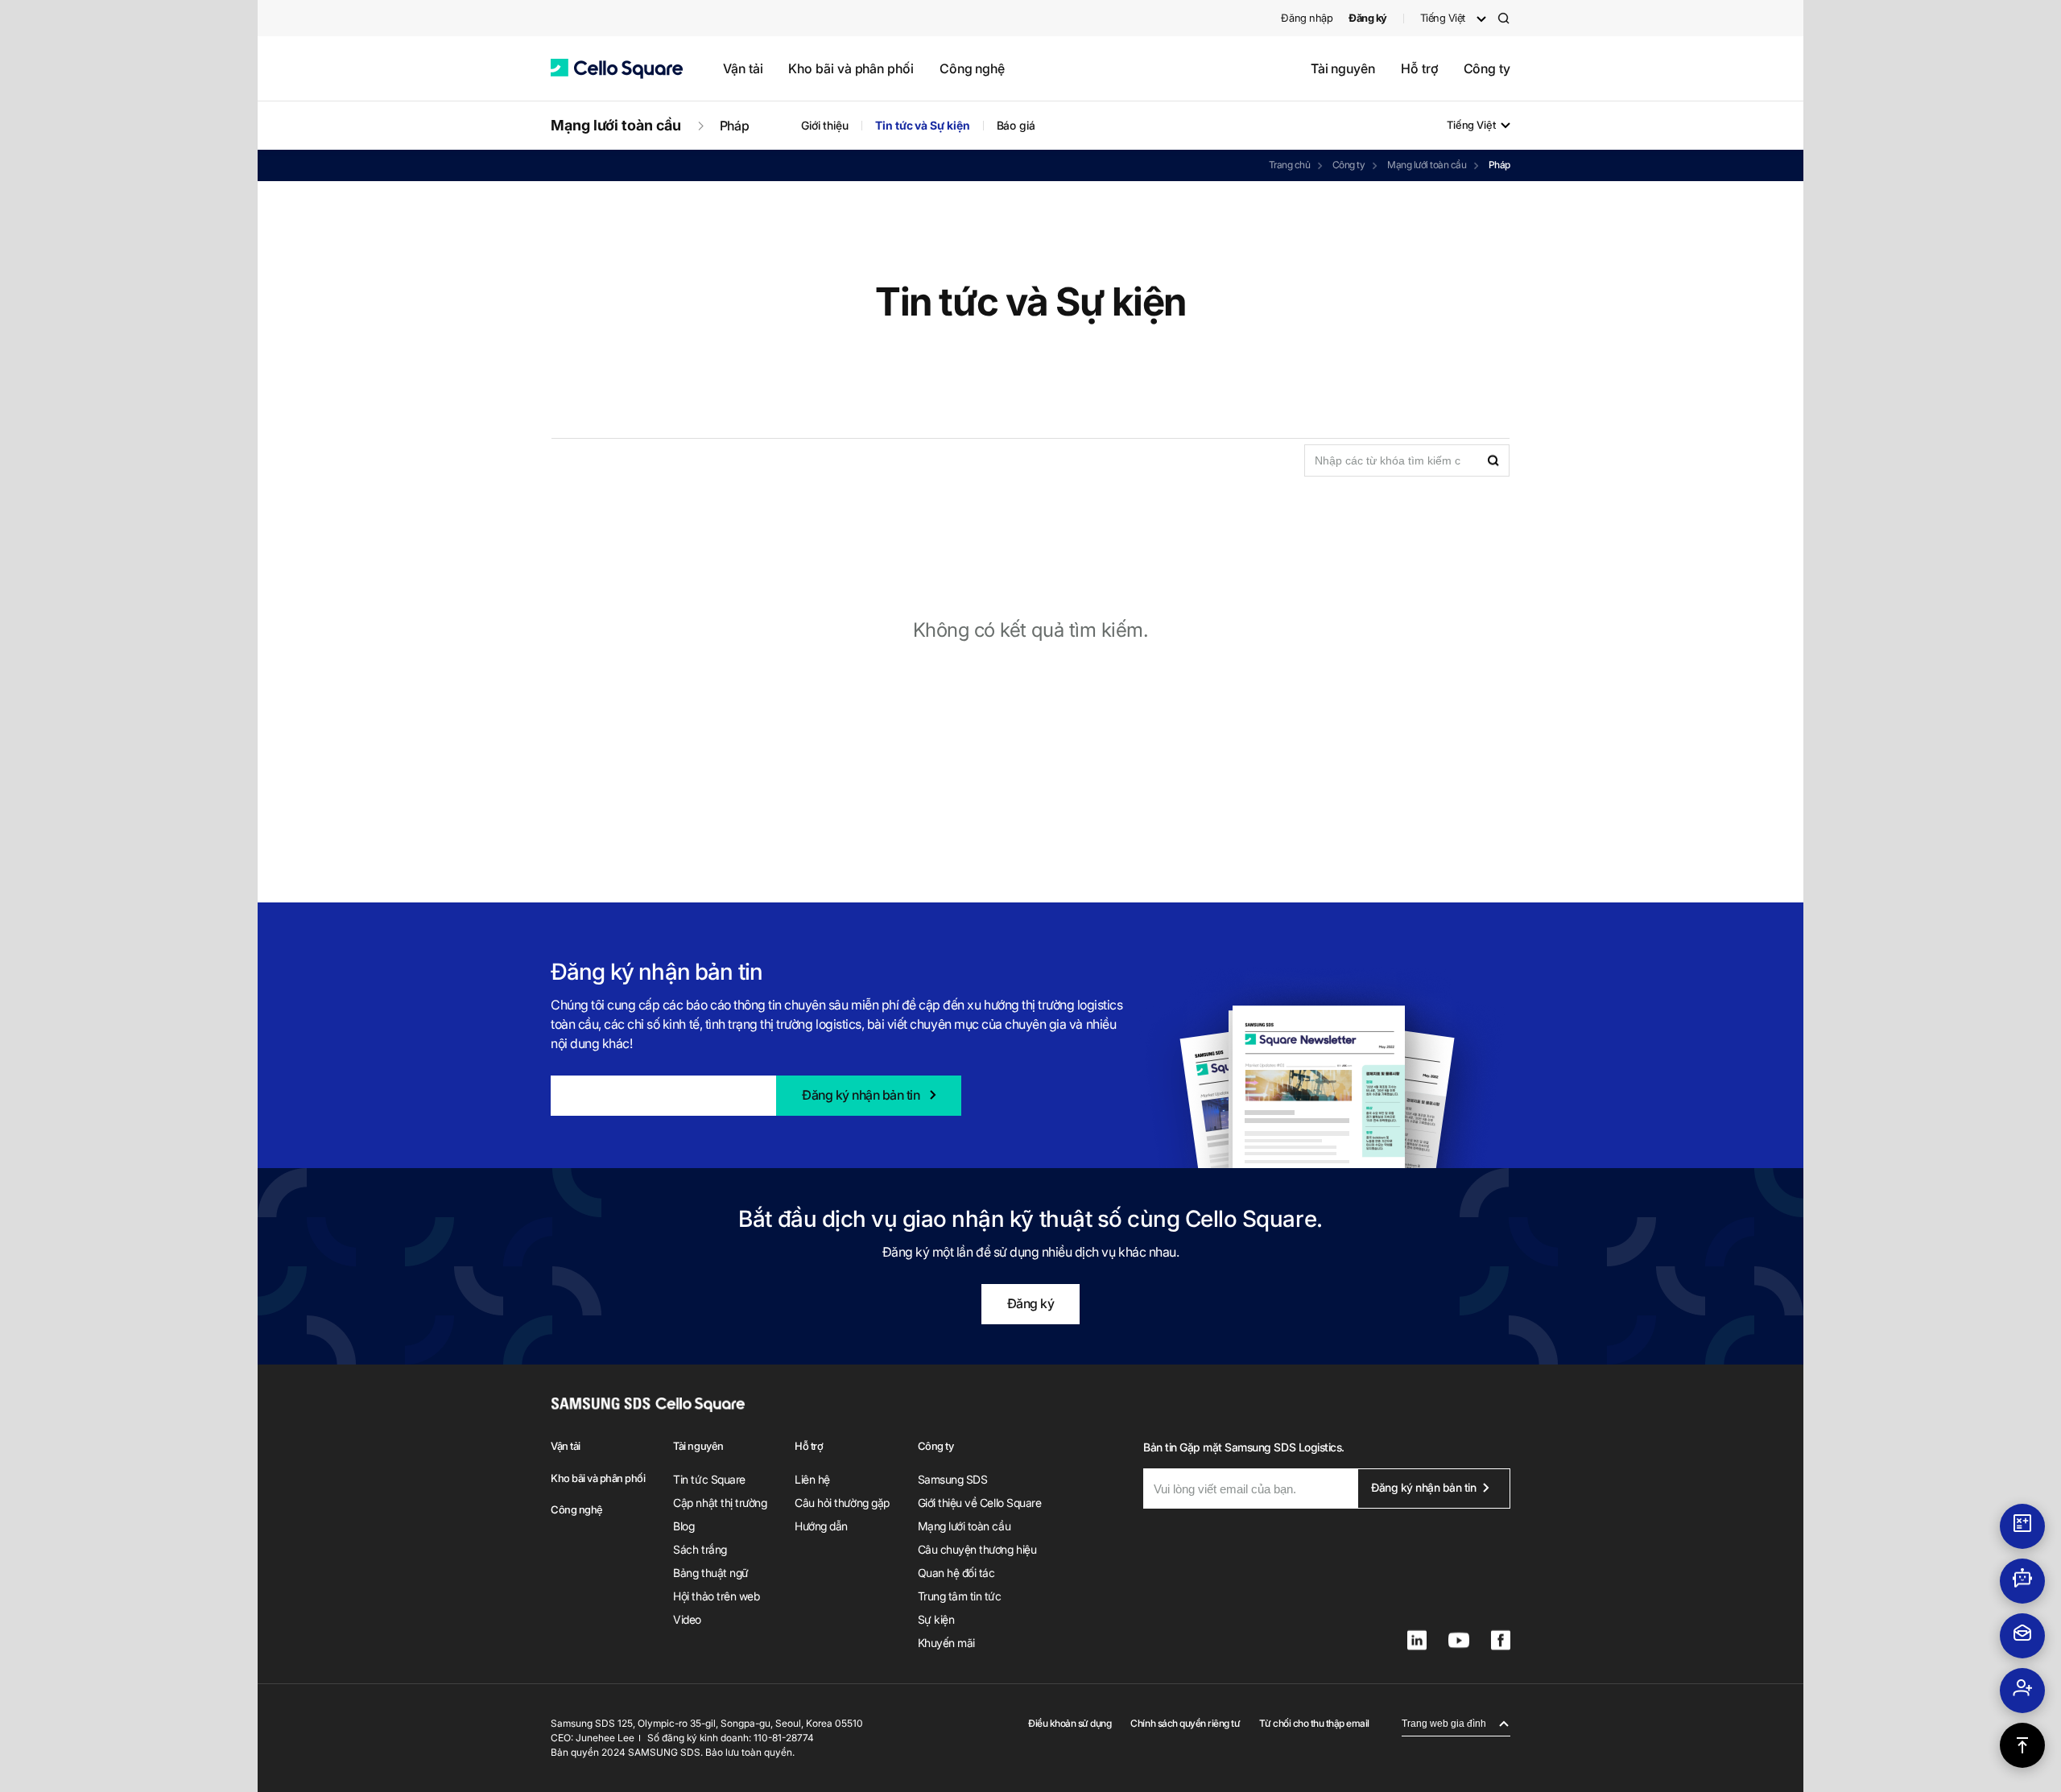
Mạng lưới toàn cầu (616, 125)
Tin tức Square (709, 1479)
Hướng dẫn (821, 1526)
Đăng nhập (1307, 18)
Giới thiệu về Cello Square (980, 1503)
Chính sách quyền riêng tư (1185, 1723)
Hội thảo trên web (716, 1596)
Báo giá (1016, 125)
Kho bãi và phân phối (851, 68)
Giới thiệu (825, 125)
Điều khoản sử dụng (1070, 1723)
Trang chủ (1290, 165)
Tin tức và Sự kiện (923, 125)
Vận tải (743, 68)
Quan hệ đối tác (956, 1573)
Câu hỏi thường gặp (842, 1503)
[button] (617, 69)
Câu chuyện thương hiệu (977, 1549)
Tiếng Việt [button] (1443, 18)
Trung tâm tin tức (960, 1596)
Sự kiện (936, 1619)
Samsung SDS (953, 1479)
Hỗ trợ (1419, 68)
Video (687, 1619)
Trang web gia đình (1444, 1724)
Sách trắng (700, 1549)
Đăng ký (1031, 1303)
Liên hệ (812, 1479)
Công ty (1487, 68)
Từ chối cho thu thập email (1314, 1723)
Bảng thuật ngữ (710, 1573)
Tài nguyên (1343, 68)
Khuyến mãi (946, 1643)
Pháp (735, 126)
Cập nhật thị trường (720, 1503)
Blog (684, 1526)
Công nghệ (972, 68)
